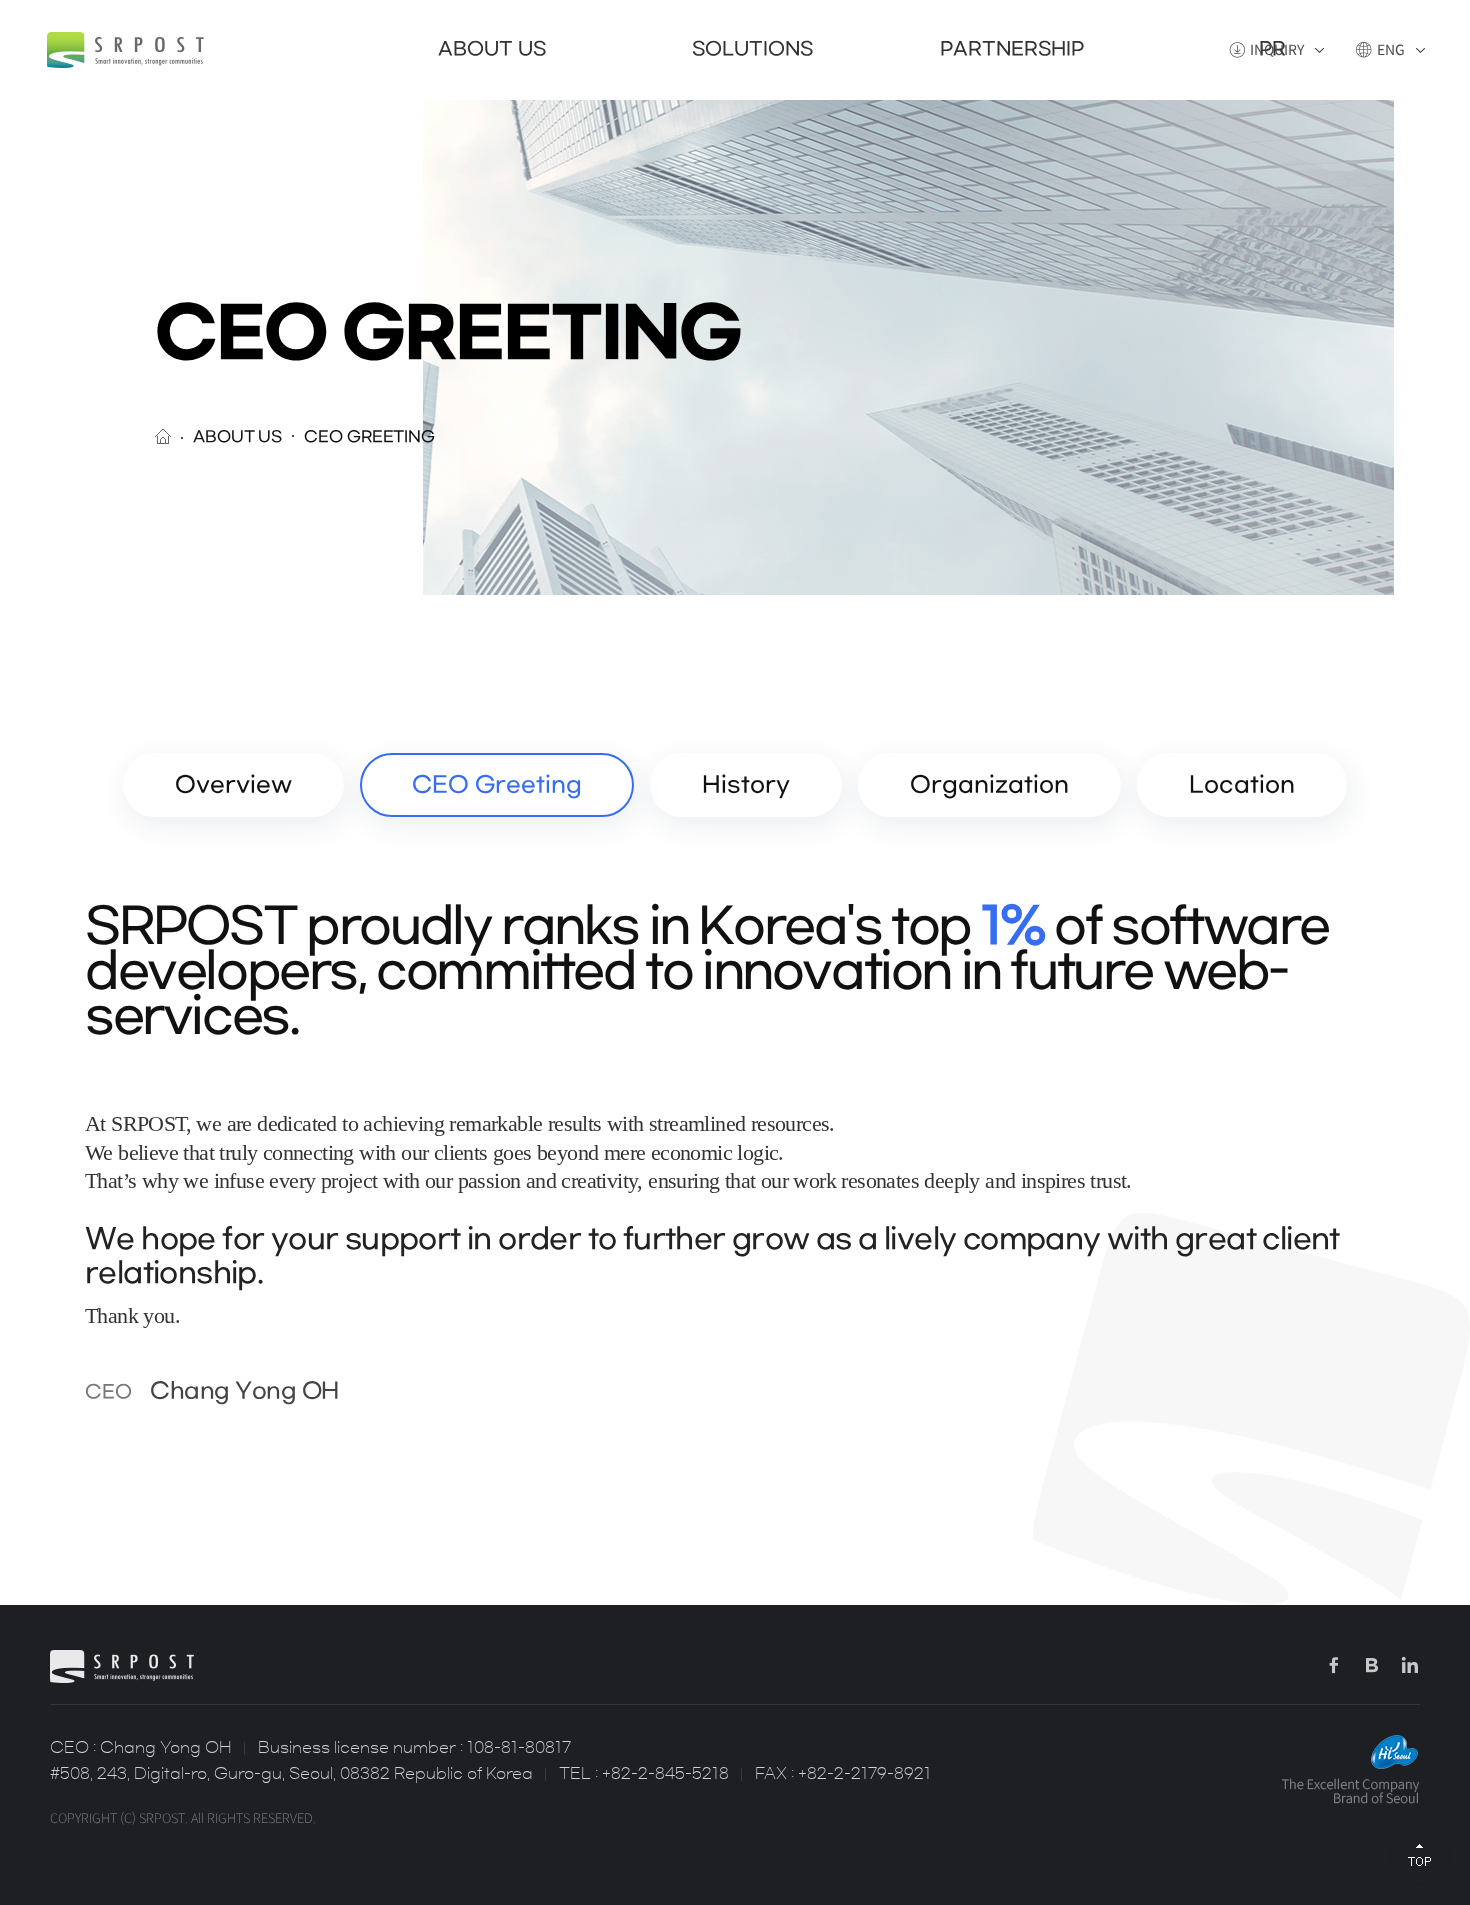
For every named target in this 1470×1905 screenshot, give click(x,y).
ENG (1391, 50)
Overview (233, 785)
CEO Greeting (497, 785)
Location (1242, 785)
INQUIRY (1277, 50)
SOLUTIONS (752, 49)
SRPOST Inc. (125, 50)
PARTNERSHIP (1012, 49)
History (746, 785)
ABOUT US (492, 49)
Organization (989, 785)
